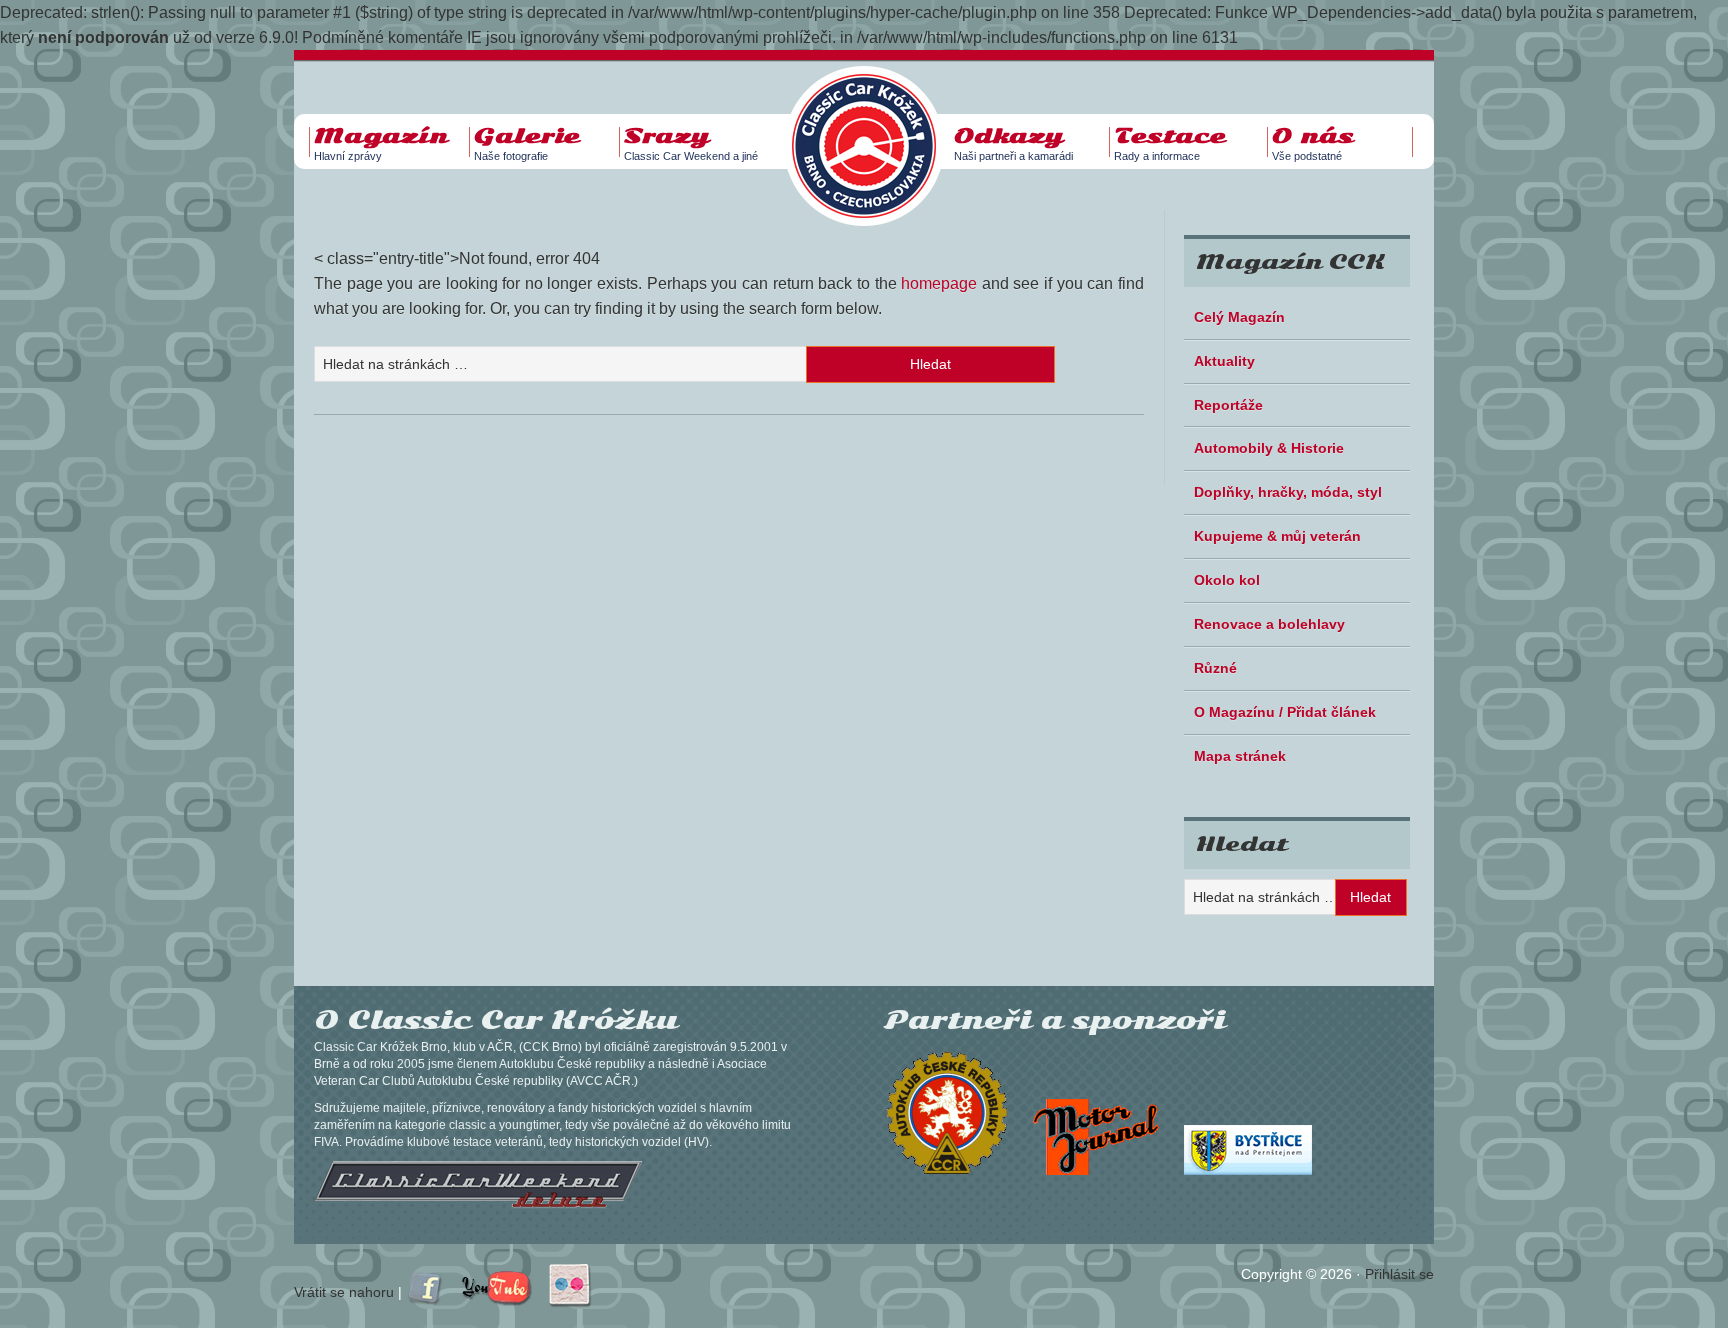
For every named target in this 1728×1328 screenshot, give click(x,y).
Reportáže (1228, 405)
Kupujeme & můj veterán (1277, 536)
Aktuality (1224, 361)
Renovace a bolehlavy (1269, 624)
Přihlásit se (1399, 1274)
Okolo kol (1227, 580)
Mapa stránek (1240, 756)
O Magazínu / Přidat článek (1285, 712)
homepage (939, 283)
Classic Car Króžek (874, 130)
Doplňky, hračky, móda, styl (1288, 492)
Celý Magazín (1239, 317)
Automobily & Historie (1269, 448)
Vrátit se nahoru (344, 1292)
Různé (1215, 668)
